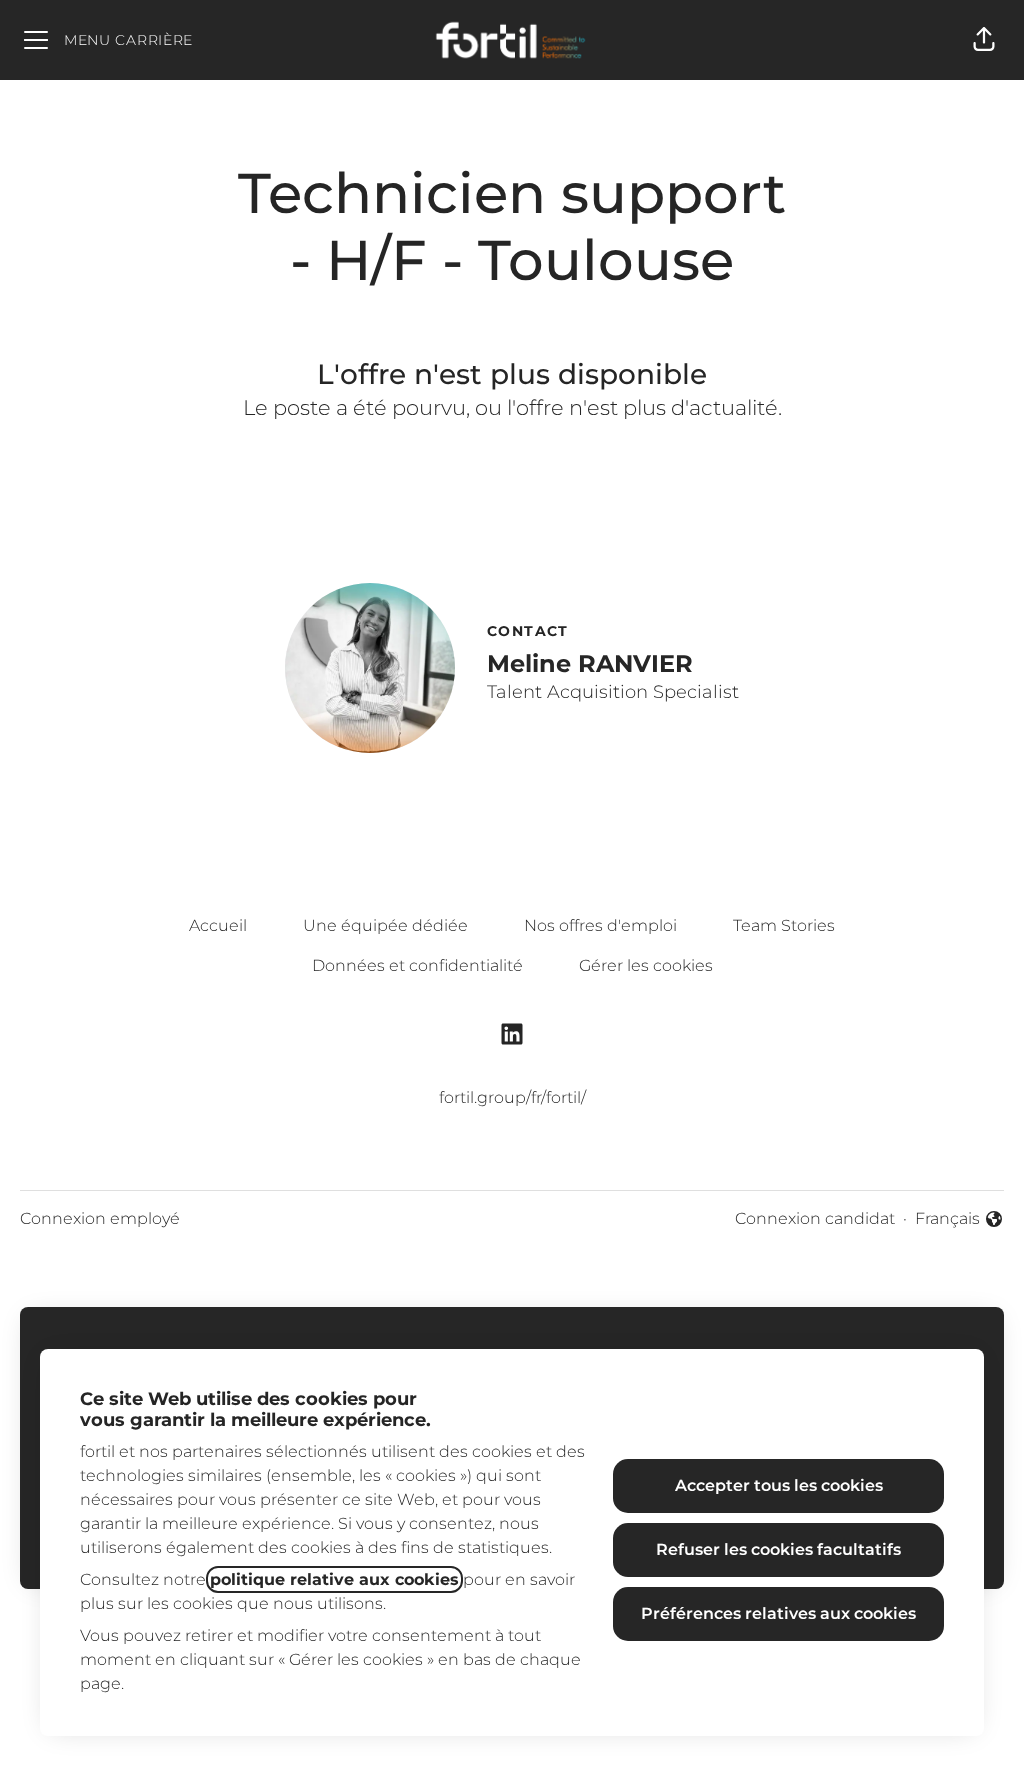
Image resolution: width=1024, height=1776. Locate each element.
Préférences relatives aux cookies (778, 1613)
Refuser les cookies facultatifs (778, 1549)
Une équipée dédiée (385, 925)
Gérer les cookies (646, 965)
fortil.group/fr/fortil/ (512, 1097)
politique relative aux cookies (334, 1579)
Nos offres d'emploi (600, 925)
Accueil (218, 925)
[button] (984, 40)
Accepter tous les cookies (779, 1485)
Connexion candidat (815, 1218)
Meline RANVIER (590, 663)
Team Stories (784, 925)
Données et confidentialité (417, 965)
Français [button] (959, 1220)
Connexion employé (100, 1218)
